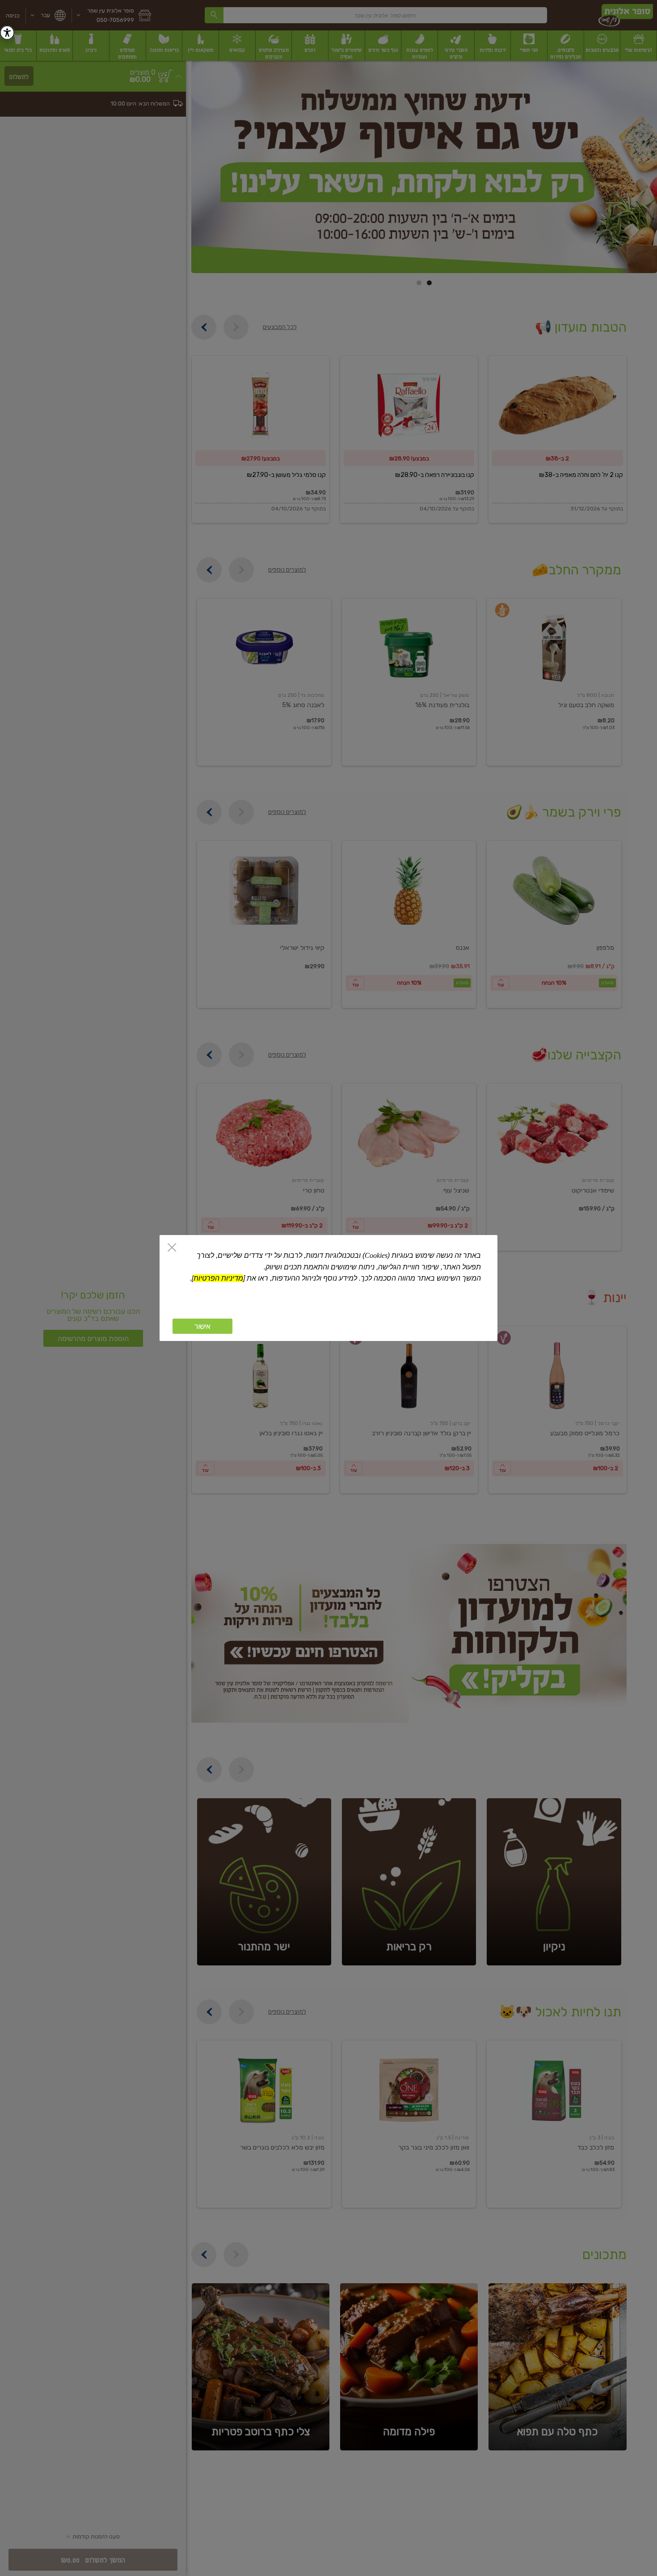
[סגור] (172, 1248)
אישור (202, 1326)
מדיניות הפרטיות (218, 1278)
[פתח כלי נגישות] (7, 33)
